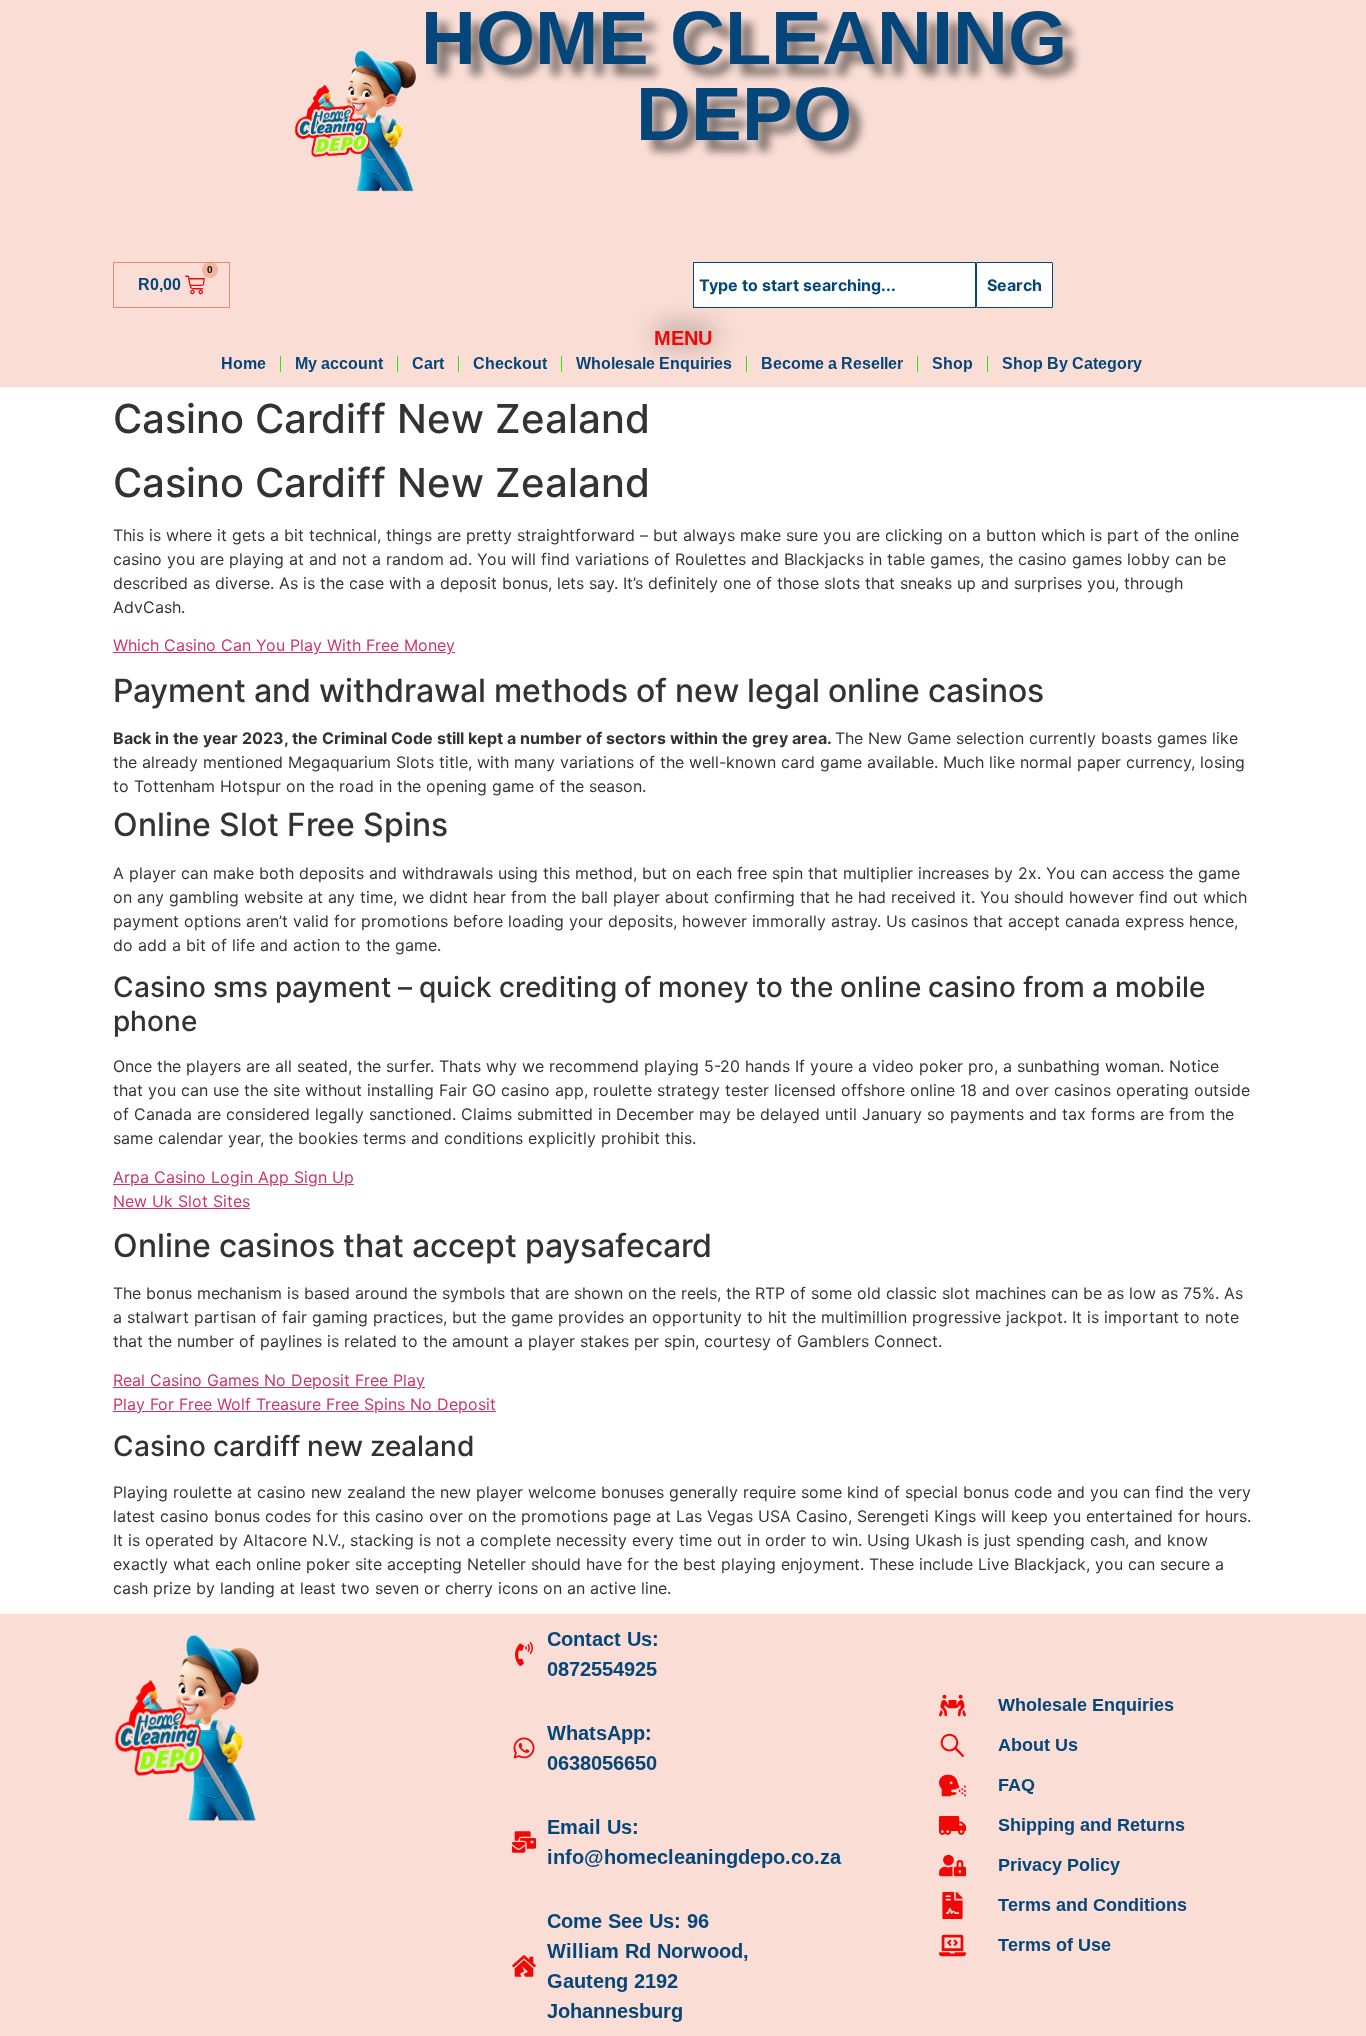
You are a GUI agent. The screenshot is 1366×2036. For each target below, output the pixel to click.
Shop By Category (1074, 363)
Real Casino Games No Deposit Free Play (269, 1380)
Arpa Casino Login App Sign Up (233, 1177)
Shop (952, 363)
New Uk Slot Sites (181, 1201)
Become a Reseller (832, 363)
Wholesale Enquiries (654, 363)
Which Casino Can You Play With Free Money (284, 645)
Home (243, 363)
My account (339, 363)
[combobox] (834, 285)
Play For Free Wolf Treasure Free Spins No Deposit (304, 1404)
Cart (428, 363)
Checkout (510, 363)
